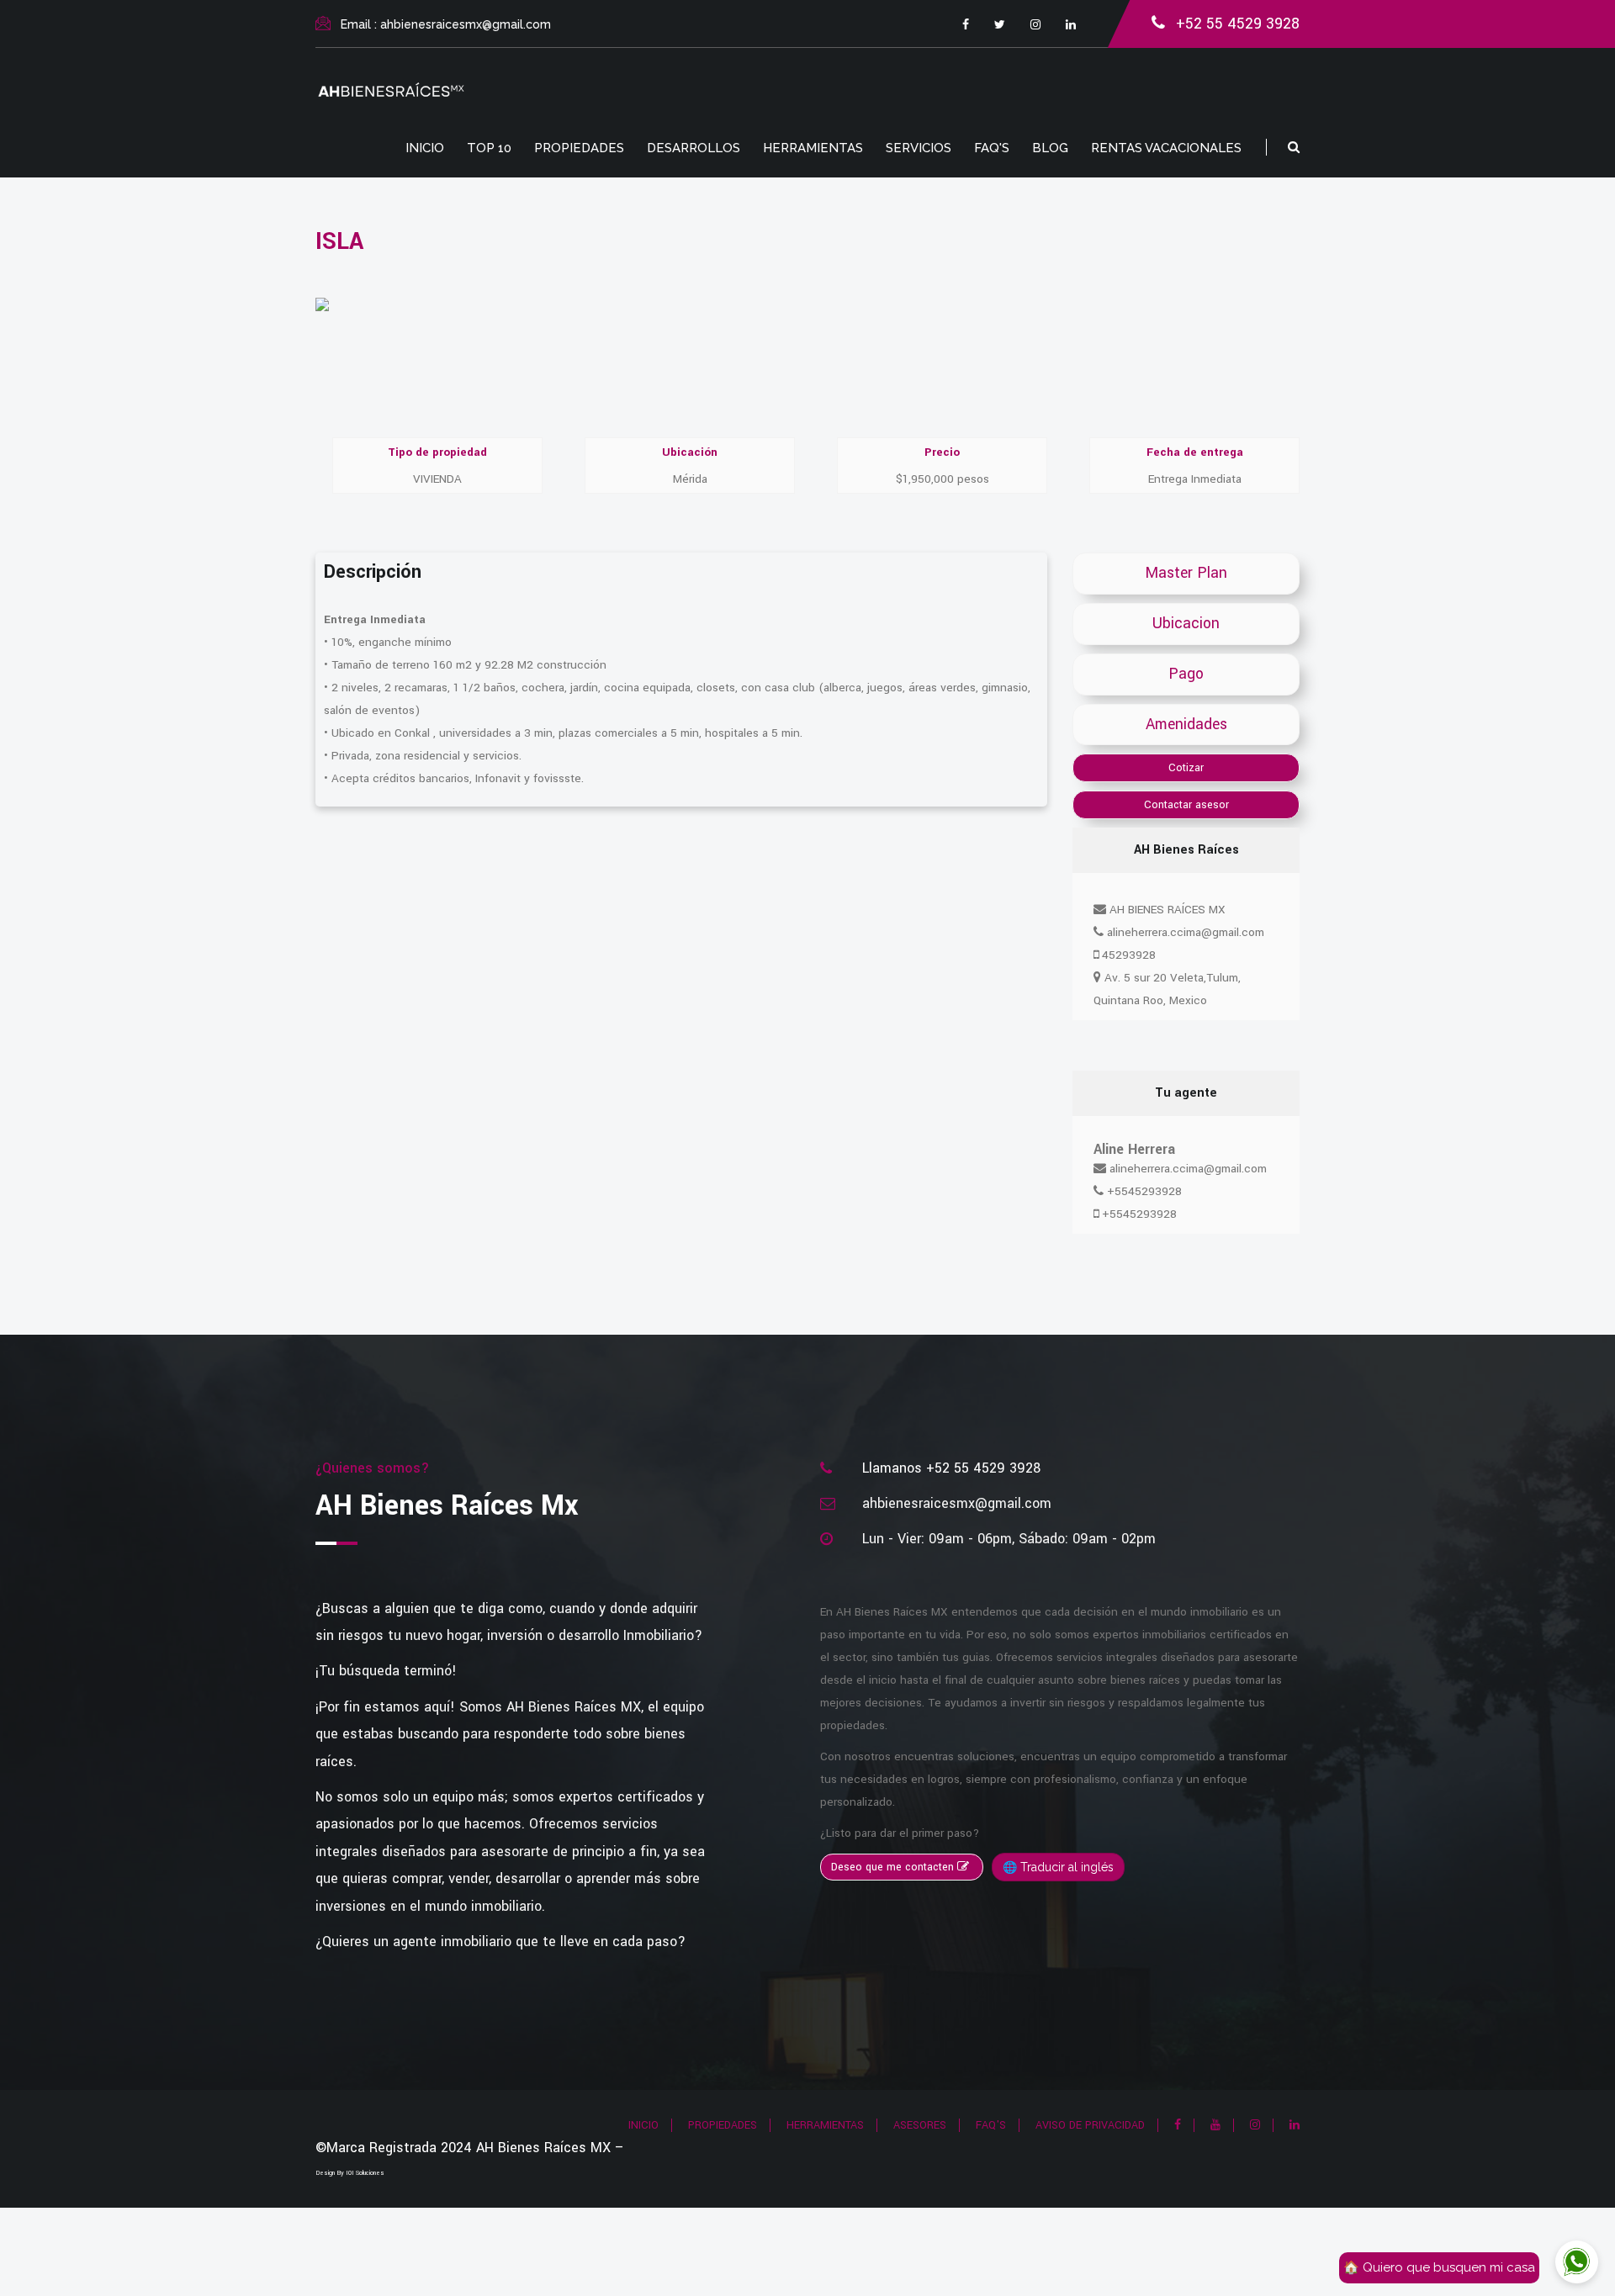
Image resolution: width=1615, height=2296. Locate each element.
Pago (1186, 674)
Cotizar (1186, 768)
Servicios (919, 148)
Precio (942, 452)
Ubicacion (1186, 624)
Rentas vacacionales (1166, 148)
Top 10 (489, 148)
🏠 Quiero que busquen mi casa (1439, 2267)
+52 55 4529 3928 (1238, 24)
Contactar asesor (1186, 805)
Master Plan (1186, 573)
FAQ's (992, 148)
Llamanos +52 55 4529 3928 (951, 1468)
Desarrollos (694, 148)
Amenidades (1186, 725)
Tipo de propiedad (437, 452)
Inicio (425, 148)
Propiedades (579, 148)
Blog (1050, 148)
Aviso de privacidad (1090, 2125)
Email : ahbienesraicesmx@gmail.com (446, 24)
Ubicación (690, 452)
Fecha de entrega (1195, 452)
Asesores (920, 2125)
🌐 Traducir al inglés (1058, 1867)
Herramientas (813, 148)
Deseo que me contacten (894, 1867)
